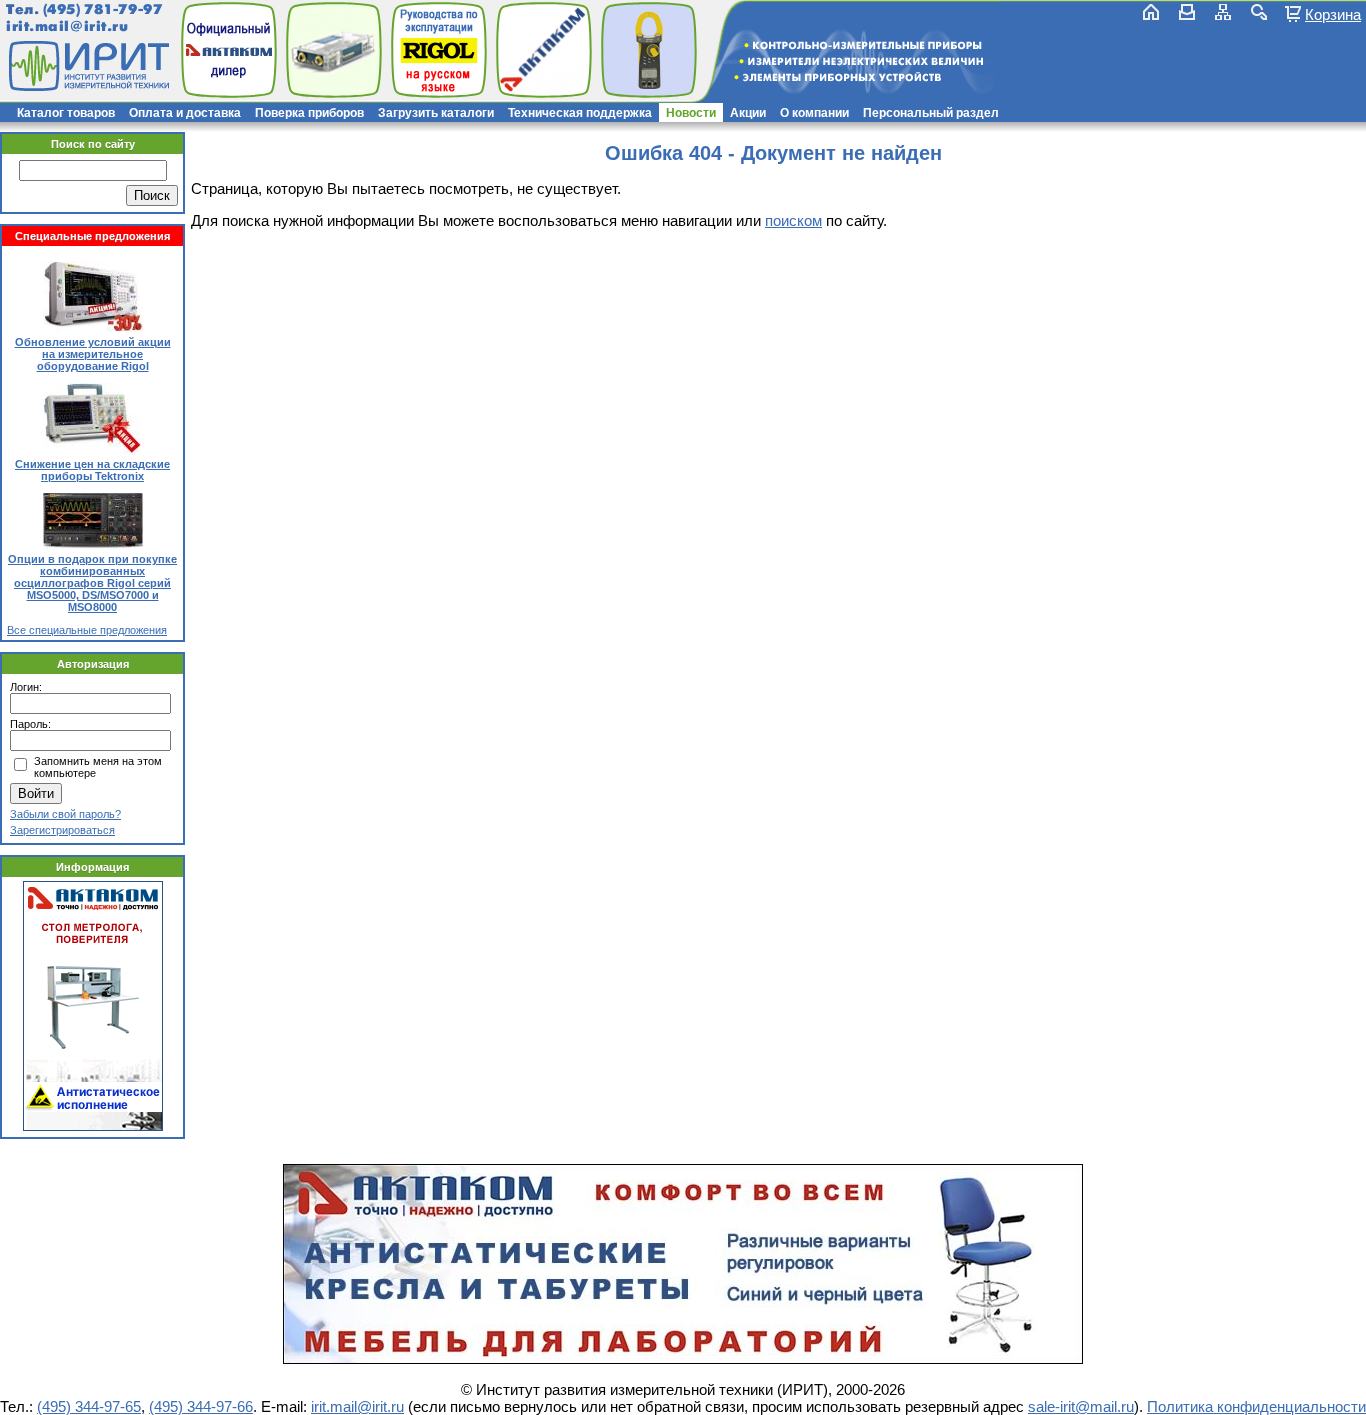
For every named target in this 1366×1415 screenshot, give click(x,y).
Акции (748, 113)
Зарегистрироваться (62, 830)
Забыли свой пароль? (65, 814)
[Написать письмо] (1187, 12)
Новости (691, 113)
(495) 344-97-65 (89, 1406)
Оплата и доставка (185, 113)
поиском (793, 220)
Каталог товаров (66, 113)
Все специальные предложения (87, 630)
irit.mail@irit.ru (67, 26)
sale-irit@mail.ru (1081, 1406)
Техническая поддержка (580, 113)
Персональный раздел (931, 113)
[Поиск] (1259, 12)
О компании (814, 113)
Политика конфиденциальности (1256, 1406)
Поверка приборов (309, 113)
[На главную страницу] (87, 66)
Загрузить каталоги (436, 113)
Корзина (1333, 14)
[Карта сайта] (1223, 12)
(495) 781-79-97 (102, 9)
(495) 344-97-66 (201, 1406)
